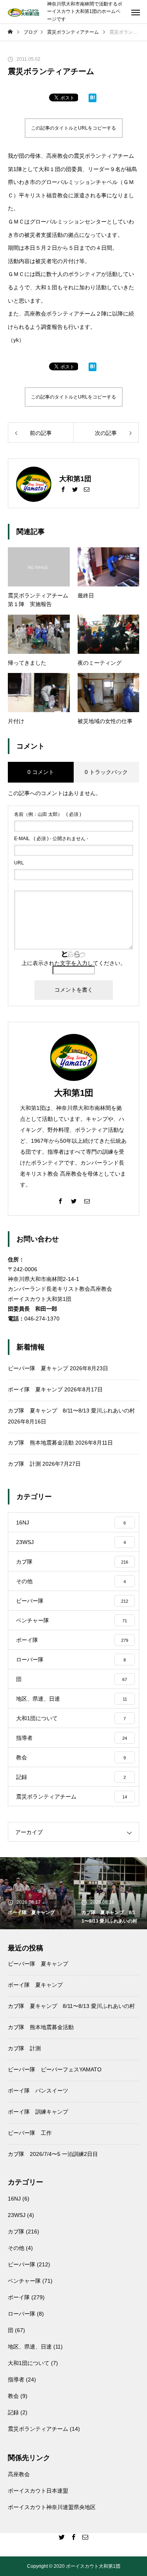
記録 (13, 2412)
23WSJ (17, 2215)
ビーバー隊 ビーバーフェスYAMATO (55, 2069)
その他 (16, 2248)
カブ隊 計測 (24, 1464)
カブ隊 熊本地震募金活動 (41, 1443)
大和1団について (29, 2363)
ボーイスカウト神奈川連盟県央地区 (52, 2507)
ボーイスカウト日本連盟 (38, 2491)
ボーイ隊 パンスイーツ (38, 2091)
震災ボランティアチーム (38, 2429)
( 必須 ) (48, 814)
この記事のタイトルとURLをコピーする (73, 128)
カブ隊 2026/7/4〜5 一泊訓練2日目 (53, 2154)
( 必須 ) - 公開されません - (51, 839)
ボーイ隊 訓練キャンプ (38, 2112)
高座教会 (19, 2474)
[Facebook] (63, 489)
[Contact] (87, 489)
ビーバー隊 (22, 2264)
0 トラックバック (106, 772)
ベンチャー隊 (24, 2281)
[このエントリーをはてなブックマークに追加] (93, 99)
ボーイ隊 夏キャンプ (35, 1389)
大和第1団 (74, 1093)
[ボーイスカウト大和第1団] (24, 12)
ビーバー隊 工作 (30, 2133)
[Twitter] (75, 489)
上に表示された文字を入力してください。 (74, 963)
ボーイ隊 (19, 2297)
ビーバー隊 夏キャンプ (38, 1368)
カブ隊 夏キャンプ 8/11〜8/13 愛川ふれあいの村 (71, 1411)
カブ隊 (16, 2231)
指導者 (16, 2379)
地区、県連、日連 (30, 2347)
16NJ (14, 2199)
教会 (13, 2396)
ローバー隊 (22, 2314)
